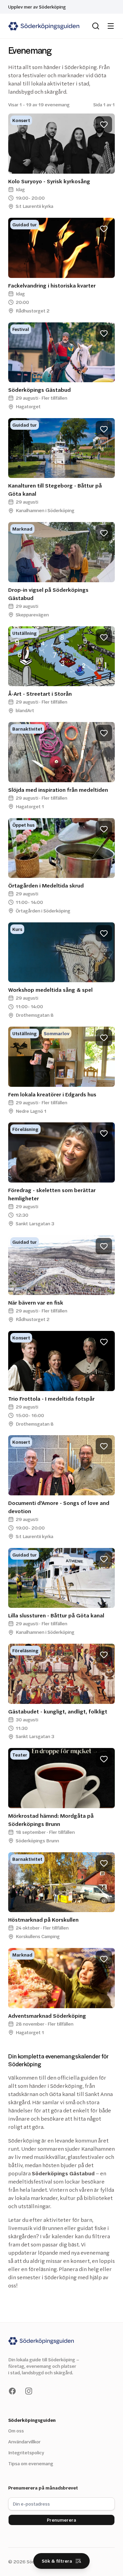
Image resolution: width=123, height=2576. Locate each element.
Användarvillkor (24, 2441)
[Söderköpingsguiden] (44, 26)
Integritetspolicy (26, 2452)
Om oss (16, 2431)
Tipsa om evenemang (31, 2463)
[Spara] (104, 124)
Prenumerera (61, 2520)
